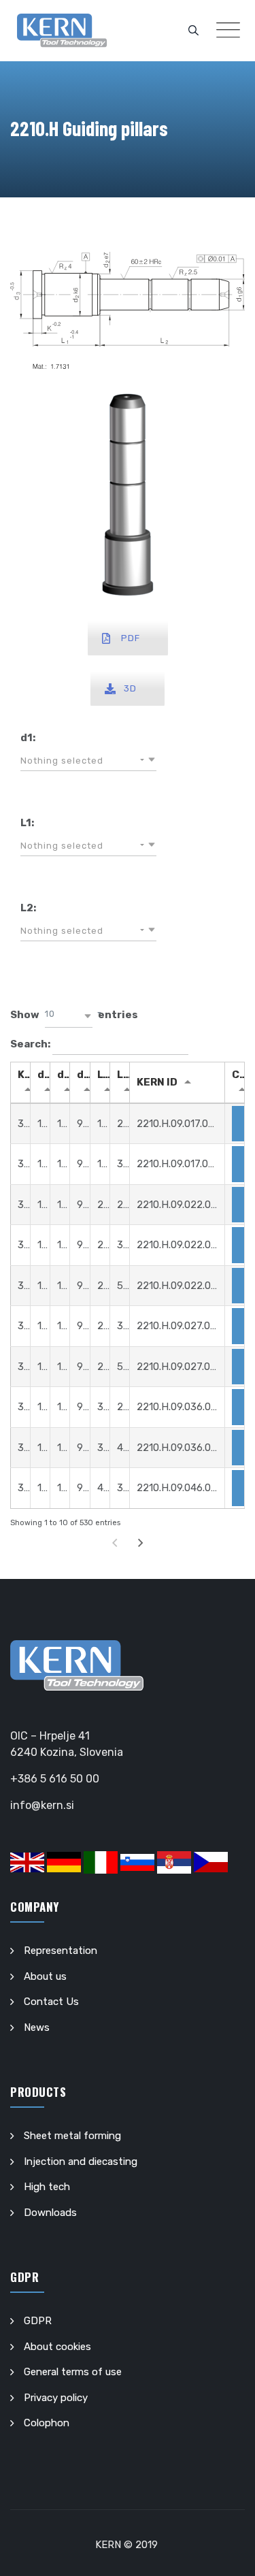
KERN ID (157, 1082)
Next (140, 1543)
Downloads (50, 2213)
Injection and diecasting (81, 2162)
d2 (44, 1075)
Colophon (47, 2423)
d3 (64, 1075)
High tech (47, 2187)
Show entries (74, 1015)
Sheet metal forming (72, 2136)
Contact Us (51, 2002)
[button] (88, 761)
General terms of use (73, 2372)
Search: (31, 1043)
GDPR (38, 2321)
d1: (28, 738)
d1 (83, 1075)
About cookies (57, 2347)
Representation (61, 1951)
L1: (27, 823)
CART (238, 1075)
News (37, 2027)
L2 (123, 1075)
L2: (28, 908)
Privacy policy (56, 2398)
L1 (103, 1075)
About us (45, 1976)
